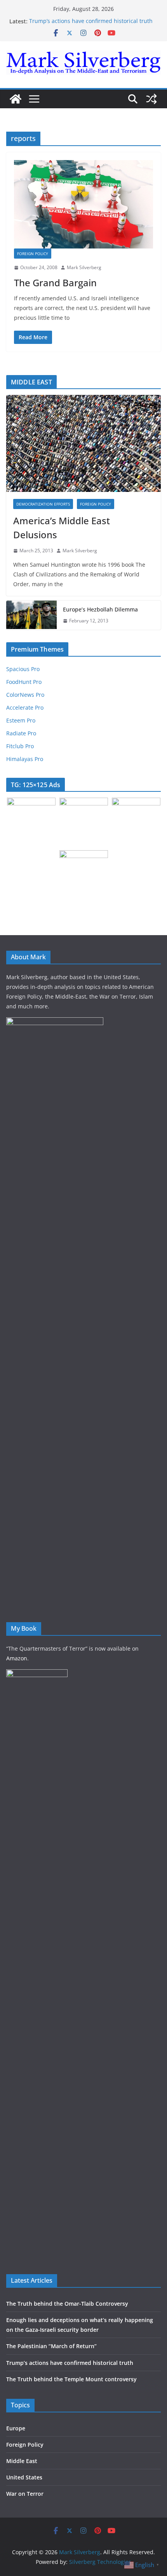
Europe (16, 2428)
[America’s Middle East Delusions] (83, 443)
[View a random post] (151, 99)
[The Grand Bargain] (83, 204)
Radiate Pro (21, 733)
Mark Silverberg (84, 267)
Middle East (22, 2461)
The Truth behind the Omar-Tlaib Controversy (67, 2304)
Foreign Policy (33, 254)
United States (24, 2477)
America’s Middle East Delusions (62, 528)
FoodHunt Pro (24, 682)
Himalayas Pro (25, 759)
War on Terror (25, 2494)
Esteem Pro (21, 720)
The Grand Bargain (55, 283)
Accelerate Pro (25, 707)
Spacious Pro (23, 669)
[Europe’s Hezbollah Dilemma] (31, 615)
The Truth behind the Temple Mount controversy (71, 2379)
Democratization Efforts (43, 504)
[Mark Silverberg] (16, 99)
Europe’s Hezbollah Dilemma (100, 609)
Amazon (17, 1658)
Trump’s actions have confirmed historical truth (91, 21)
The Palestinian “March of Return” (51, 2346)
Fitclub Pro (20, 746)
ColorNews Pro (25, 695)
